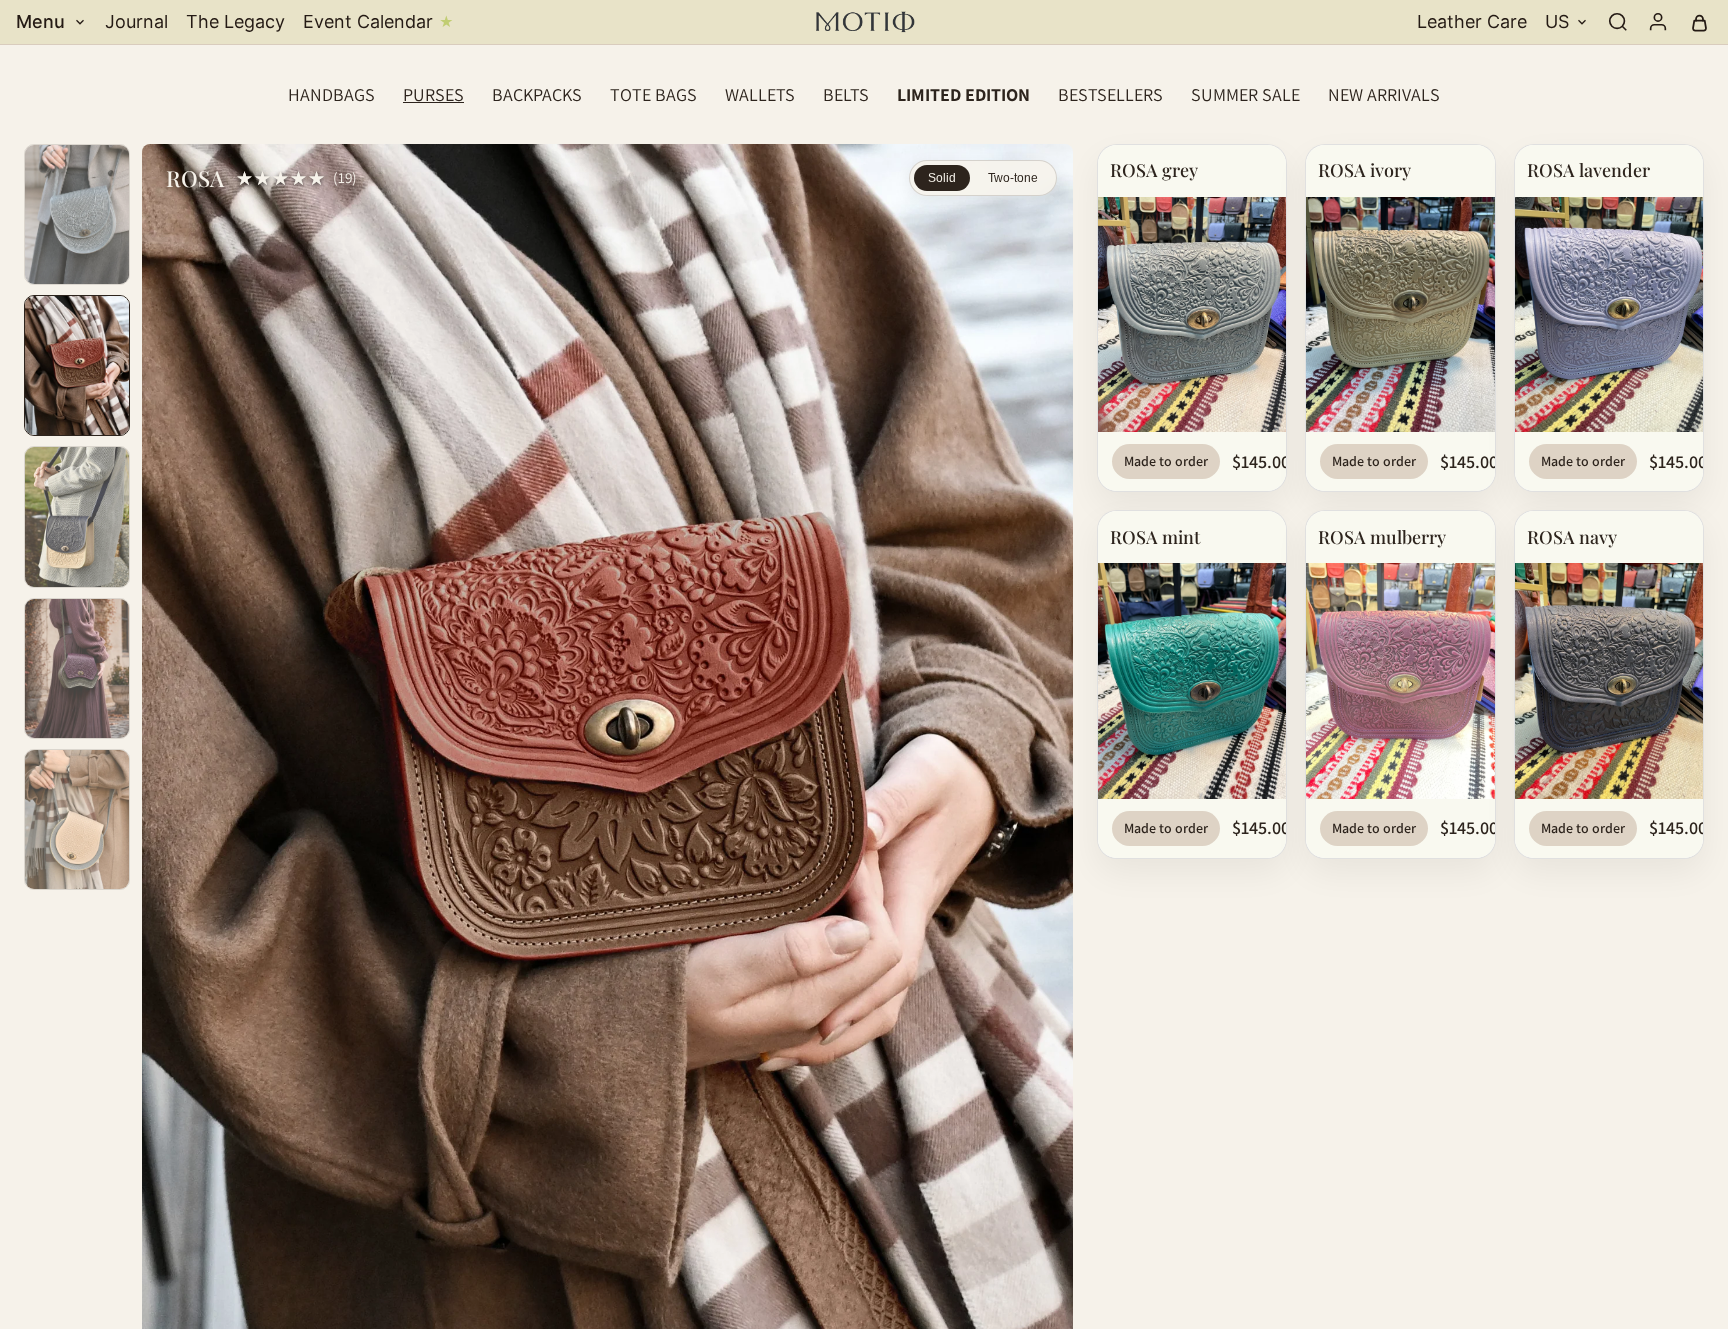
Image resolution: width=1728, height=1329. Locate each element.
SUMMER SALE (1245, 95)
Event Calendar (368, 21)
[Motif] (864, 22)
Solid (942, 178)
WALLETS (760, 95)
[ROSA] (77, 365)
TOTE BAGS (653, 95)
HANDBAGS (331, 95)
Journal (136, 21)
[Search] (1618, 22)
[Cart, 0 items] (1699, 22)
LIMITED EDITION (963, 95)
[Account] (1658, 22)
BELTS (846, 95)
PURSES (433, 95)
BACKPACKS (537, 95)
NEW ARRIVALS (1384, 95)
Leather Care (1472, 21)
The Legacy (235, 21)
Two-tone (1013, 178)
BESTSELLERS (1110, 95)
